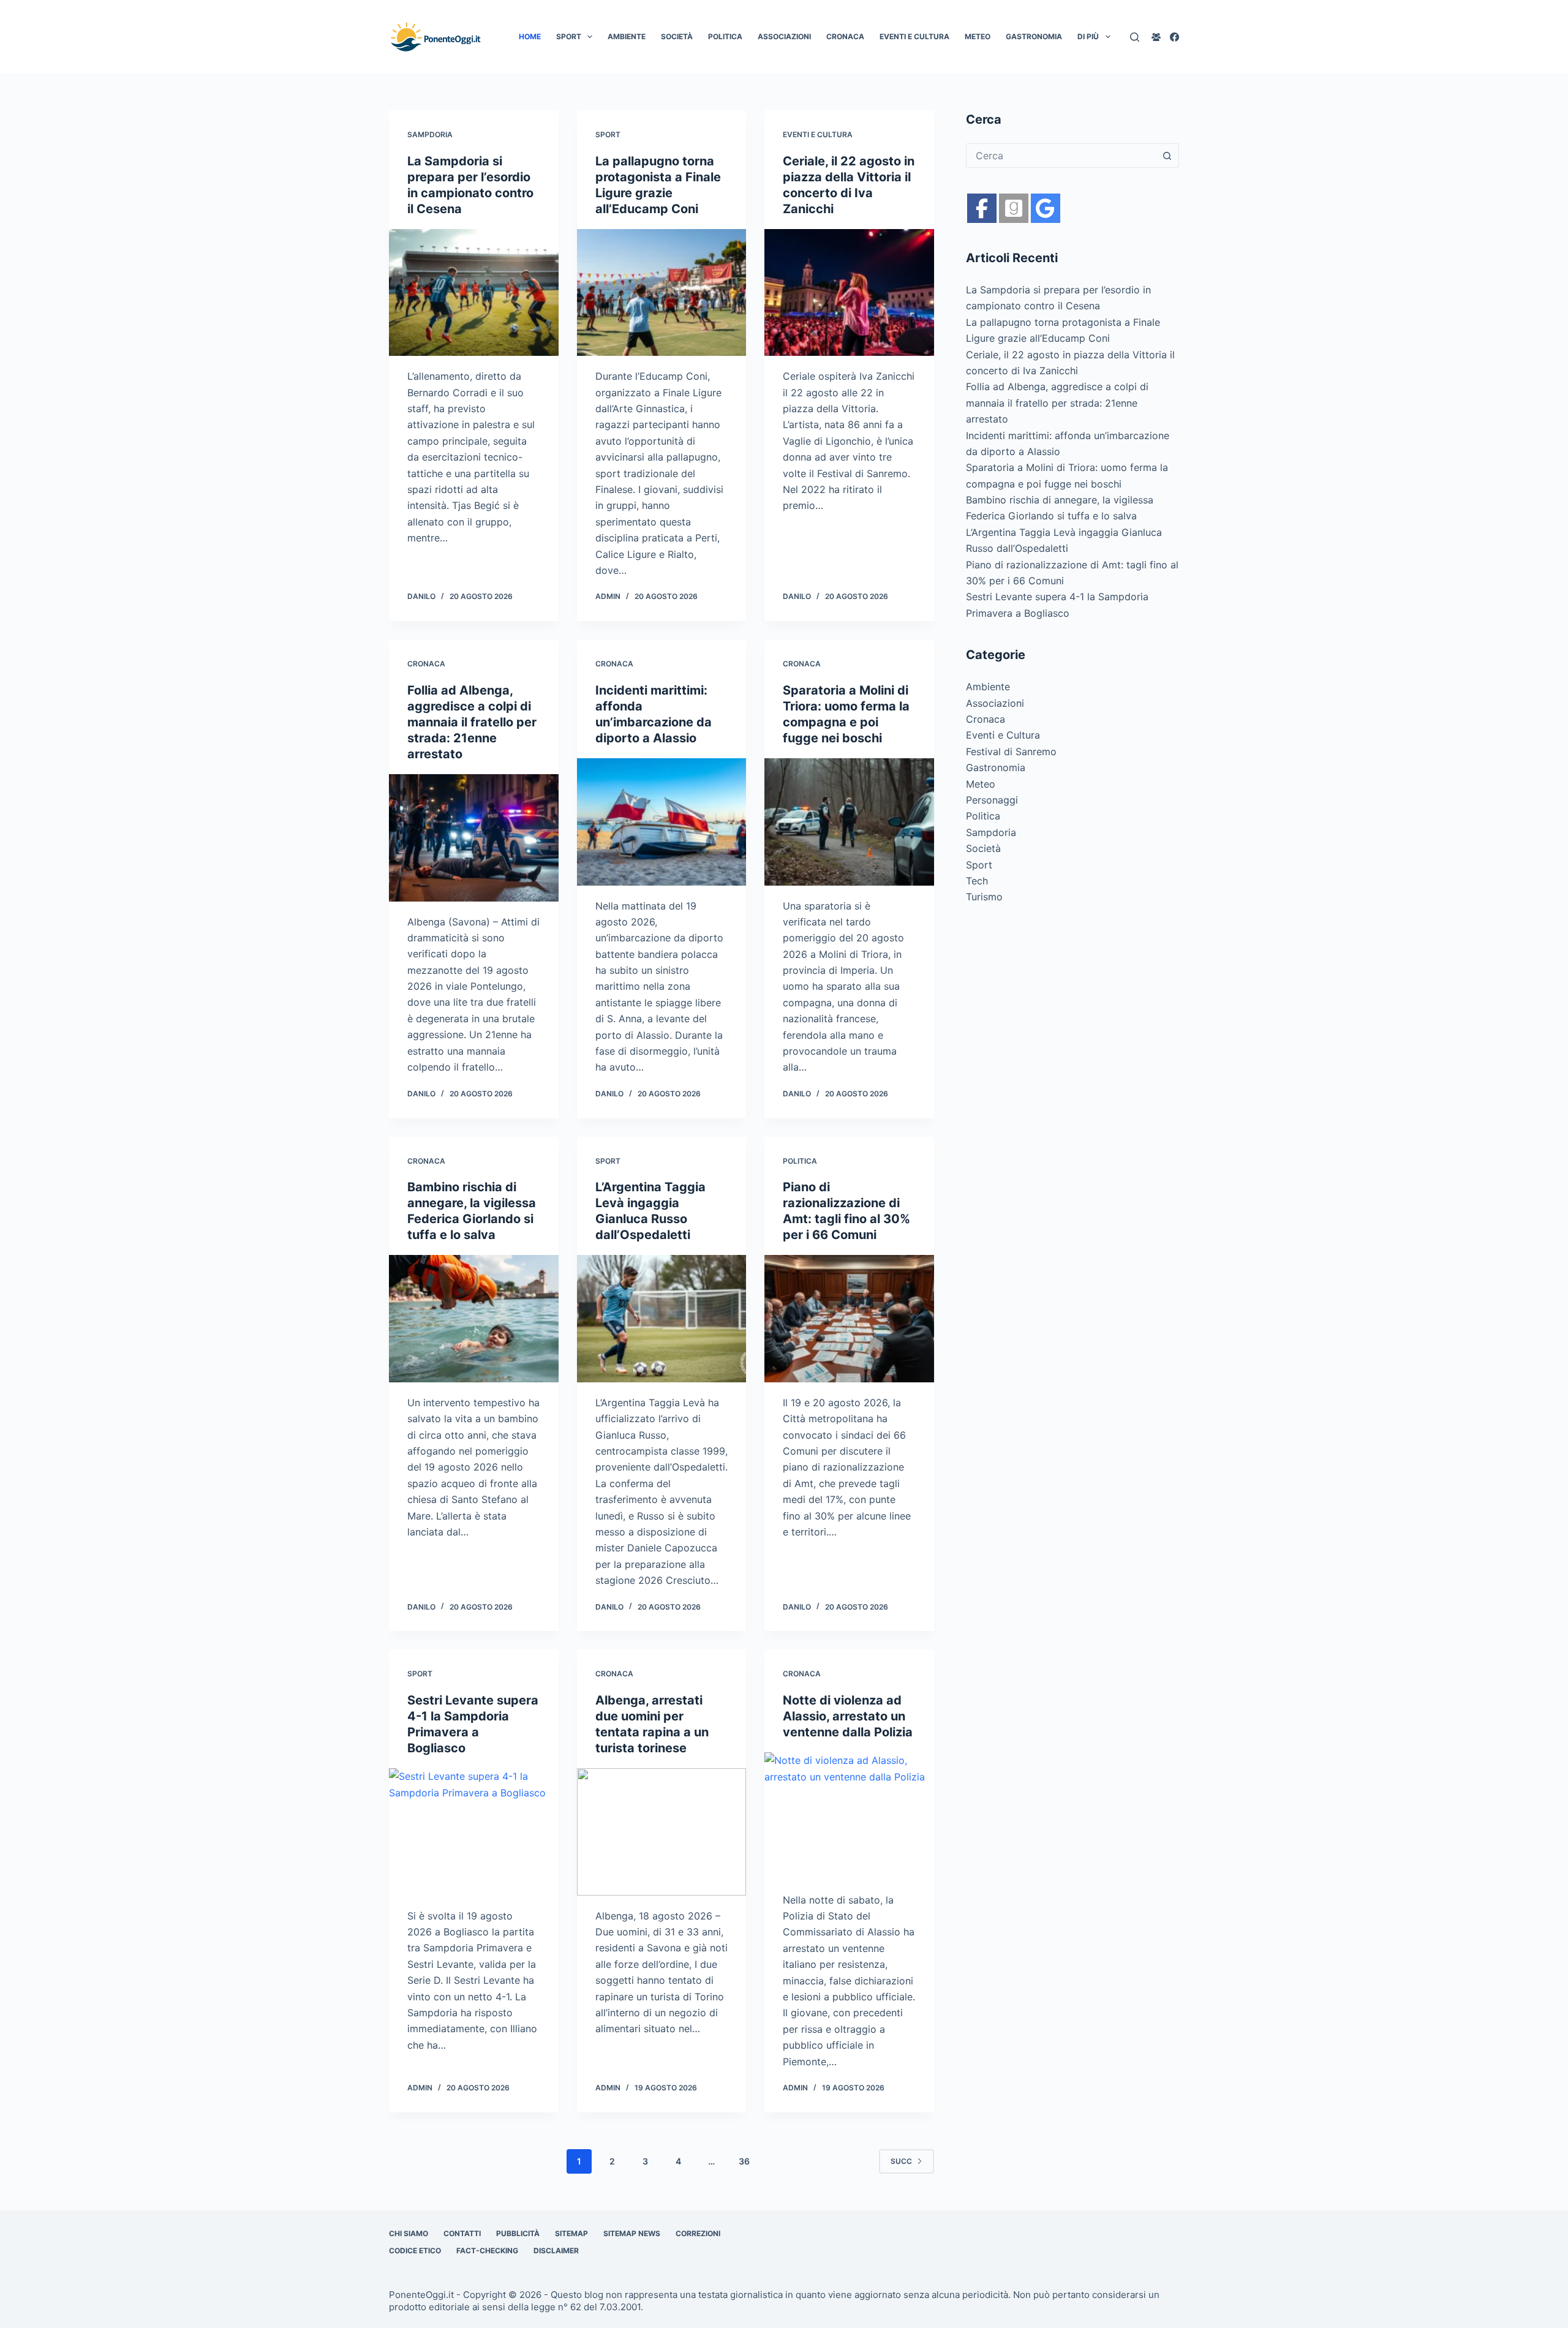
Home (530, 36)
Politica (725, 36)
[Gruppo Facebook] (1156, 37)
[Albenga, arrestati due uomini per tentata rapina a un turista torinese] (662, 1832)
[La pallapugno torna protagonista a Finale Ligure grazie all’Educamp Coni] (662, 293)
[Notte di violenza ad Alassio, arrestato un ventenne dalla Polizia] (849, 1816)
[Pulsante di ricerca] (1167, 156)
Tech (977, 881)
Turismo (984, 897)
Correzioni (698, 2233)
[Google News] (1014, 208)
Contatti (462, 2233)
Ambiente (627, 36)
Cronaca (845, 36)
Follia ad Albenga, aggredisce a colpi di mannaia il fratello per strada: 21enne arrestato (472, 722)
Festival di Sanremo (1011, 752)
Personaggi (992, 800)
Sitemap (571, 2233)
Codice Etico (415, 2251)
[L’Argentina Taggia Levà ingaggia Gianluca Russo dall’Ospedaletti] (662, 1319)
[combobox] (1061, 156)
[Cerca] (1135, 37)
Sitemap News (632, 2233)
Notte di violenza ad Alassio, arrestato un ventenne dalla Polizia (848, 1716)
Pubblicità (518, 2233)
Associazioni (784, 36)
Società (677, 36)
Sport (569, 36)
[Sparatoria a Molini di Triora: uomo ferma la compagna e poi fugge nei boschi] (849, 822)
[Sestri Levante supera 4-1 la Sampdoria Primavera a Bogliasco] (474, 1832)
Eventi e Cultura (914, 36)
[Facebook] (1174, 37)
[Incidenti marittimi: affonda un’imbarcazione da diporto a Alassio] (662, 822)
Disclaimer (556, 2251)
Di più (1088, 36)
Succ (901, 2161)
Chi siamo (409, 2233)
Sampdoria (430, 134)
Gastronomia (1034, 36)
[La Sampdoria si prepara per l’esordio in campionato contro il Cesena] (474, 293)
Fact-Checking (487, 2251)
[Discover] (1046, 208)
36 (744, 2161)
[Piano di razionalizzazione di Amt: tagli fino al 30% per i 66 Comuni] (849, 1319)
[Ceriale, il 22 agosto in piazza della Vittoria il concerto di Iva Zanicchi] (849, 293)
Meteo (978, 36)
